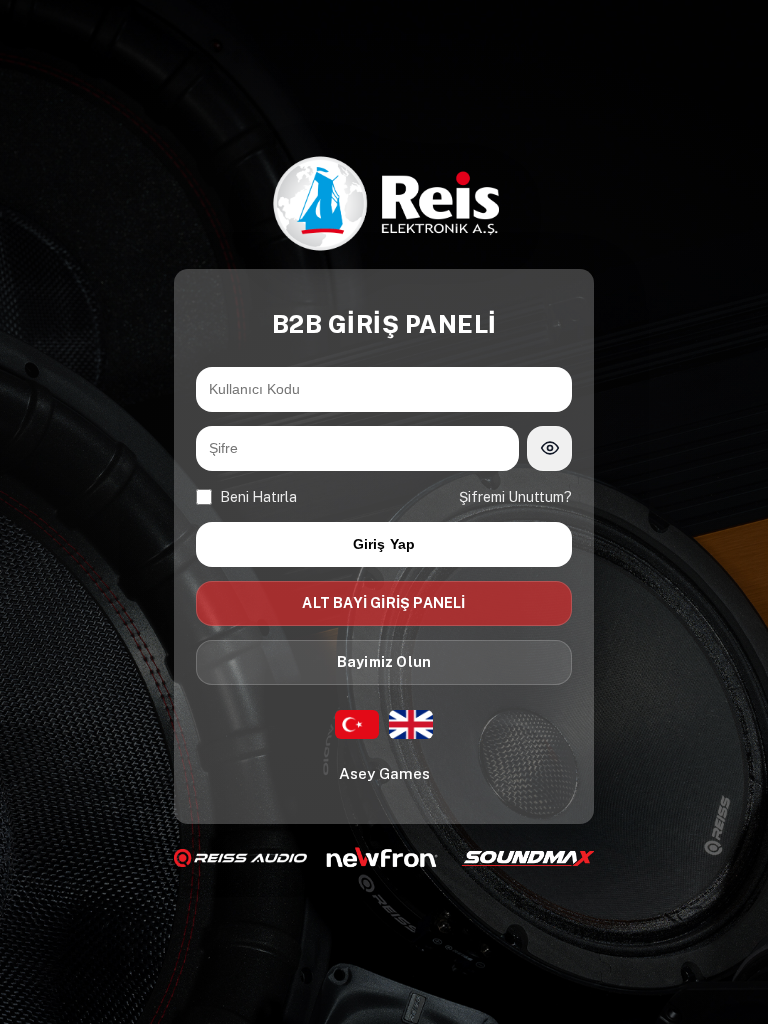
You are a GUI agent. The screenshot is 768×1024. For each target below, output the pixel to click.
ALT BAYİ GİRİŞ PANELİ (383, 603)
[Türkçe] (357, 724)
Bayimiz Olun (384, 662)
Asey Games (384, 773)
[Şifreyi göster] (549, 448)
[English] (411, 724)
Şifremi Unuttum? (515, 497)
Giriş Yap (384, 544)
